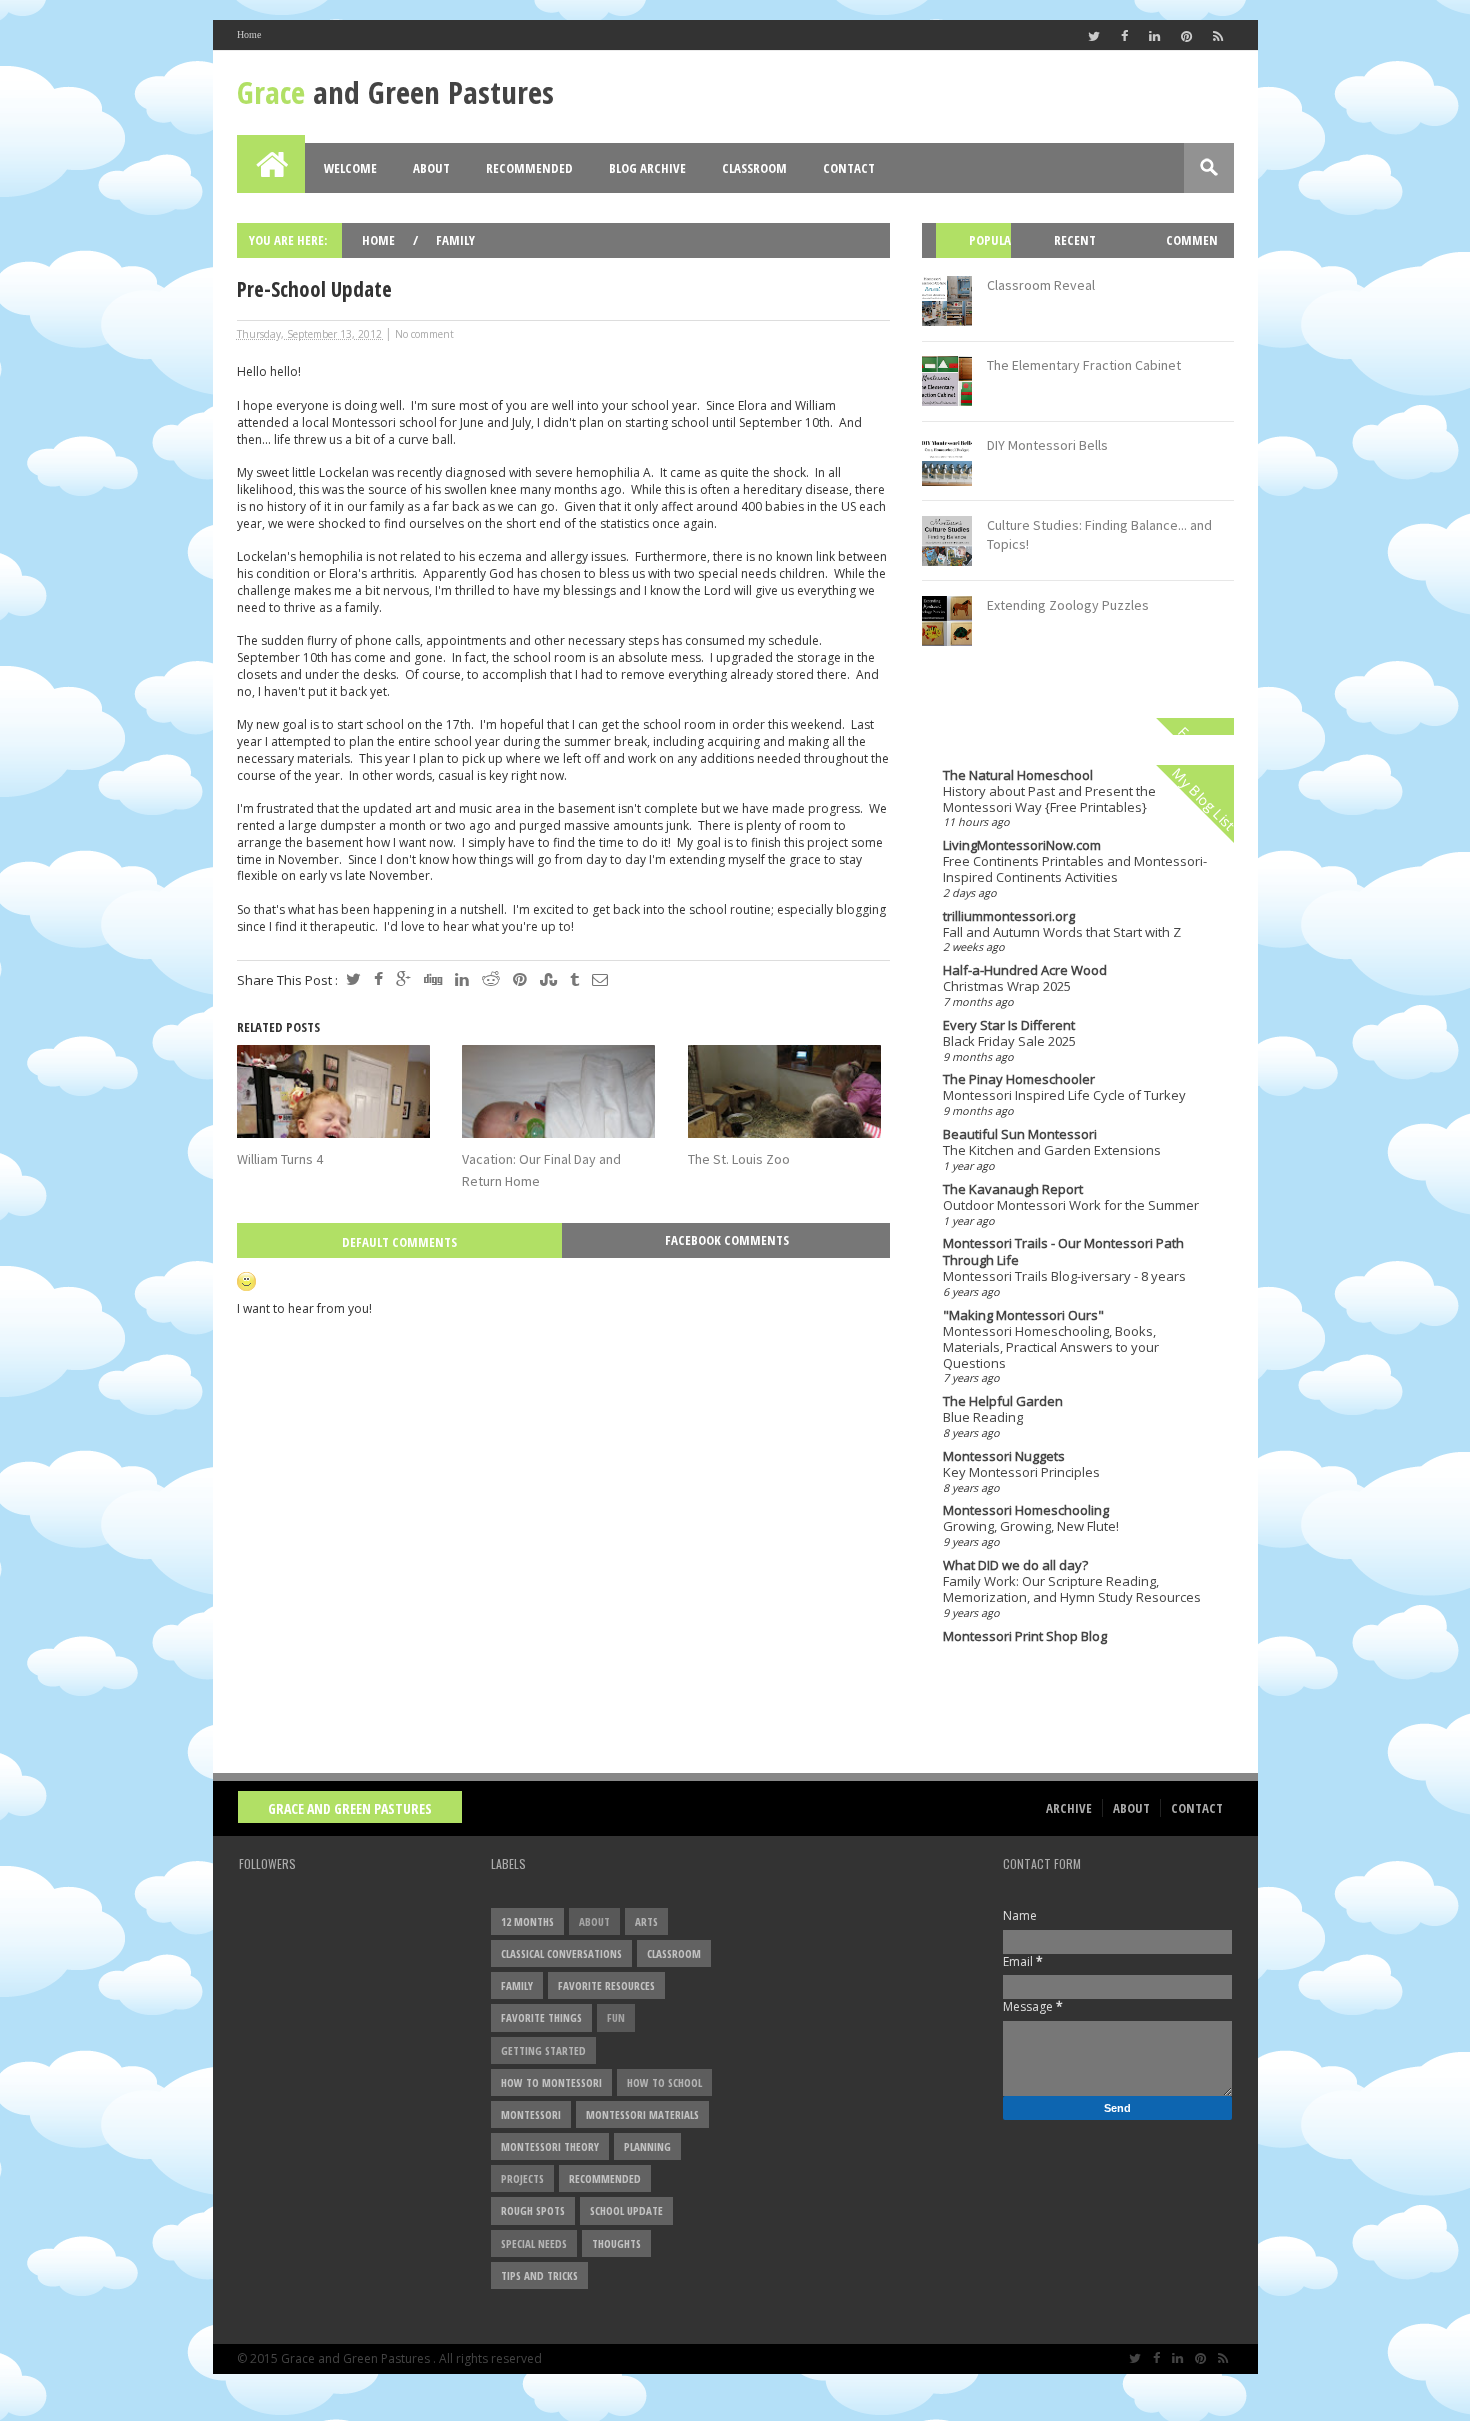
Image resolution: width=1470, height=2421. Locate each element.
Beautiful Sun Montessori (1020, 1134)
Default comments (399, 1242)
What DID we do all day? (1015, 1565)
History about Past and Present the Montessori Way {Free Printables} (1049, 799)
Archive (1069, 1808)
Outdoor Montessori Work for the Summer (1071, 1205)
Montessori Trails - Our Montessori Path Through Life (1063, 1251)
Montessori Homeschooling (1026, 1510)
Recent (1075, 240)
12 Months (527, 1921)
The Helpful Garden (1003, 1401)
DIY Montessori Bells (1047, 445)
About (431, 168)
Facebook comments (727, 1240)
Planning (647, 2146)
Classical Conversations (561, 1953)
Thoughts (616, 2243)
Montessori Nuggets (1004, 1456)
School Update (626, 2210)
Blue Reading (983, 1417)
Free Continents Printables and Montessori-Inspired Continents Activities (1075, 869)
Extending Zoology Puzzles (1068, 605)
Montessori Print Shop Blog (1025, 1636)
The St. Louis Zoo (739, 1159)
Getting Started (543, 2050)
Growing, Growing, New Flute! (1031, 1526)
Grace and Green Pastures (350, 1808)
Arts (646, 1921)
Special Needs (534, 2243)
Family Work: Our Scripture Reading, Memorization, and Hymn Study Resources (1072, 1589)
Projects (522, 2178)
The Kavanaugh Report (1013, 1189)
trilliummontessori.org (1009, 916)
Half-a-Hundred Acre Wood (1025, 970)
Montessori (531, 2114)
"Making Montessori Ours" (1023, 1315)
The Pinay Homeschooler (1019, 1079)
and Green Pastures (395, 92)
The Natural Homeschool (1018, 775)
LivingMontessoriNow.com (1022, 845)
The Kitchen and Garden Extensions (1052, 1150)
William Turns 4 (280, 1159)
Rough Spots (533, 2210)
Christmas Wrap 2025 (1007, 986)
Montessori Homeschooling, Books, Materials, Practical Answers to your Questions (1051, 1347)
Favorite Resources (606, 1985)
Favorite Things (541, 2017)
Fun (616, 2017)
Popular (981, 257)
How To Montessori (551, 2082)
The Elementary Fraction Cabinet (1084, 365)
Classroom (754, 168)
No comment (424, 334)
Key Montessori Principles (1021, 1472)
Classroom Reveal (1041, 285)
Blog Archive (647, 168)
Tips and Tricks (539, 2275)
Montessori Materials (642, 2114)
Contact (849, 168)
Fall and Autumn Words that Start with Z (1062, 932)
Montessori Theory (550, 2146)
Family (455, 240)
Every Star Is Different (1009, 1025)
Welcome (350, 168)
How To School (664, 2082)
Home (249, 34)
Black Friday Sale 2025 (1009, 1041)
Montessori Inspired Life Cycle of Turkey (1064, 1095)
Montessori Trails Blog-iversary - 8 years (1064, 1276)
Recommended (529, 168)
